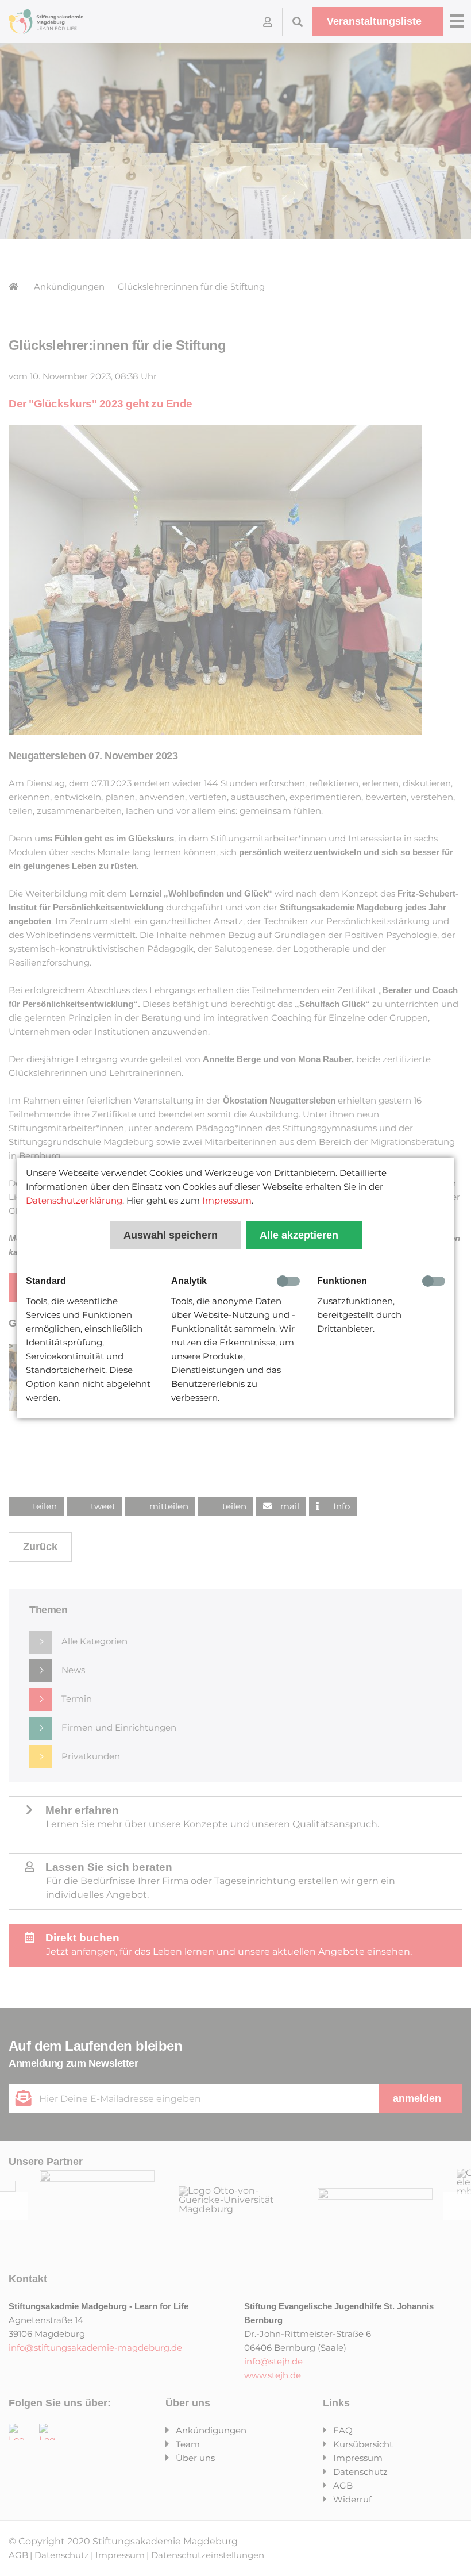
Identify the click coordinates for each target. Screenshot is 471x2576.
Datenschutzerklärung (74, 1200)
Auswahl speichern (172, 1235)
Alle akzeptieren (300, 1235)
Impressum (227, 1200)
